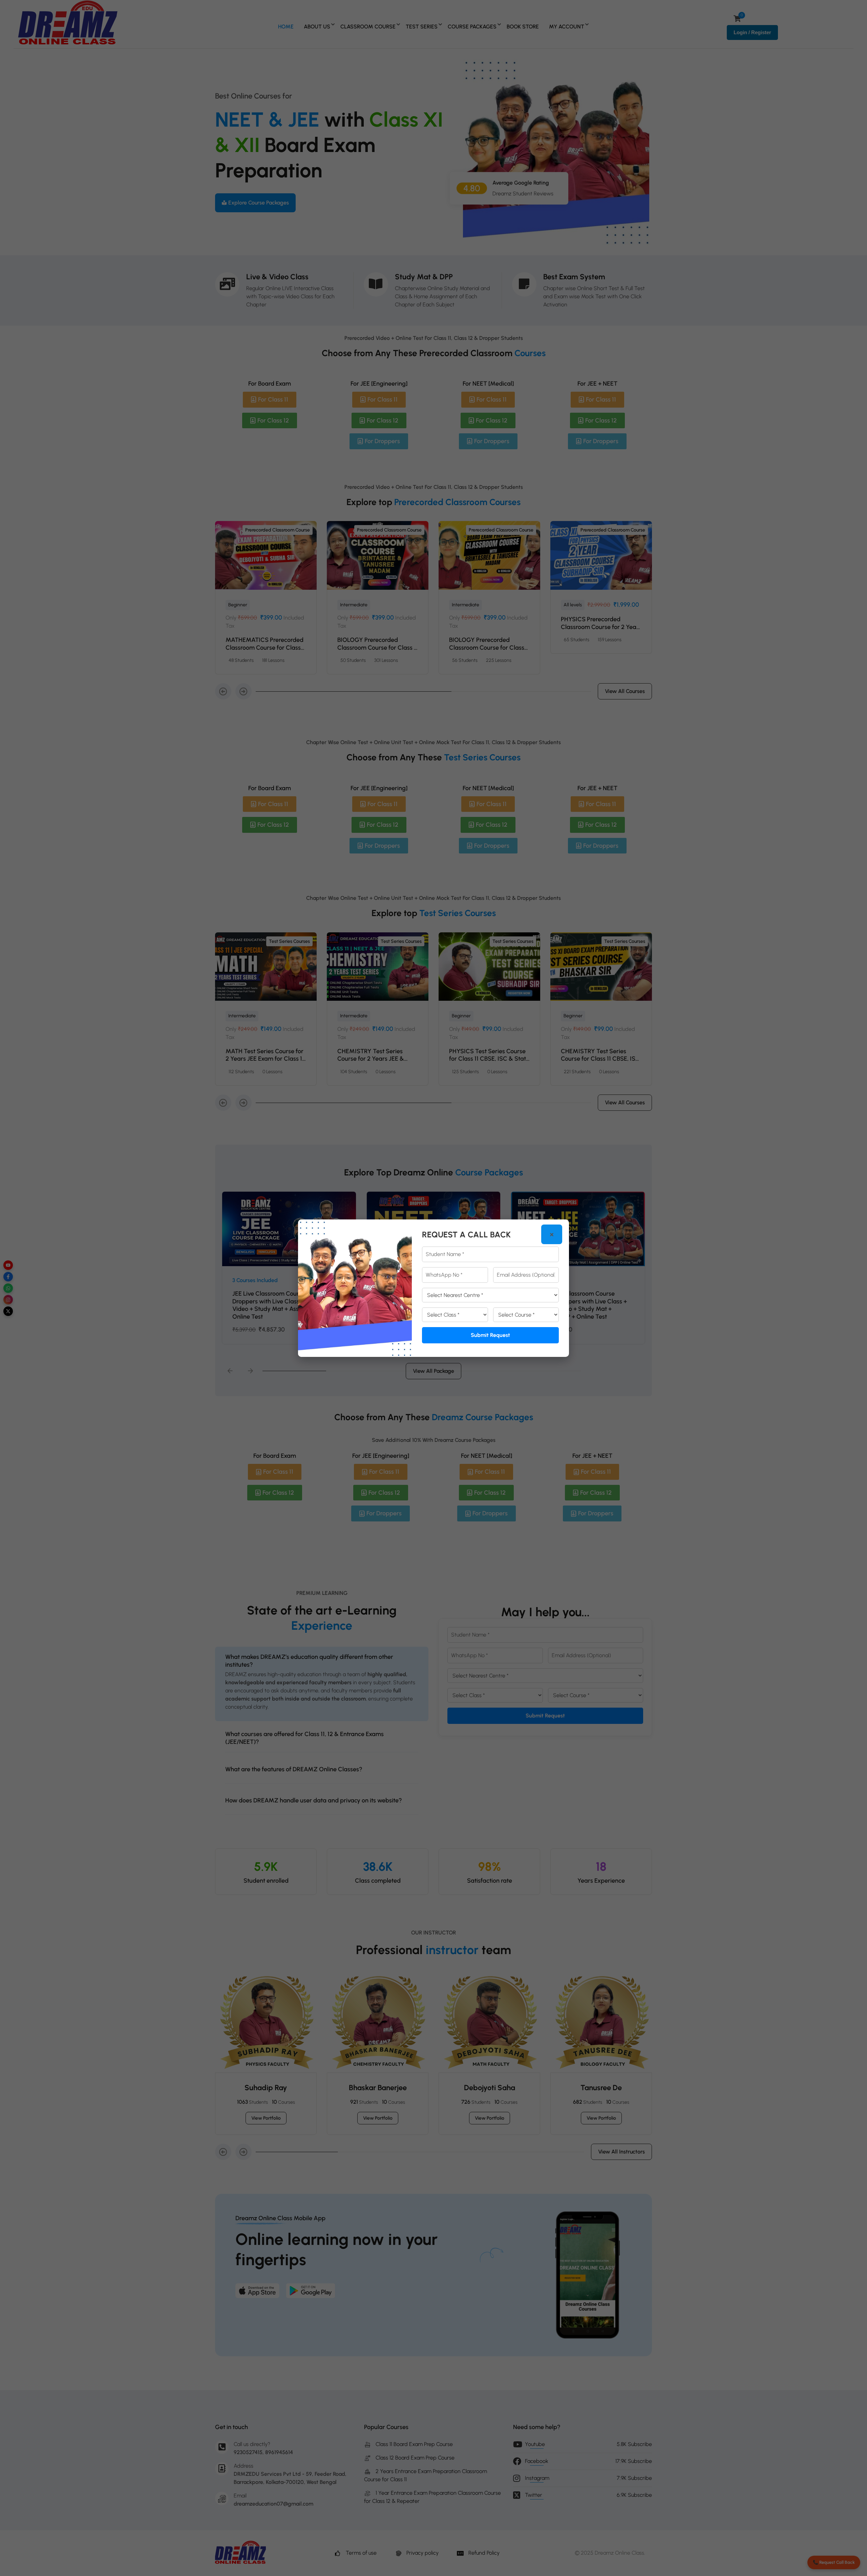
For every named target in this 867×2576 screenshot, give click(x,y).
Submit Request (490, 1335)
